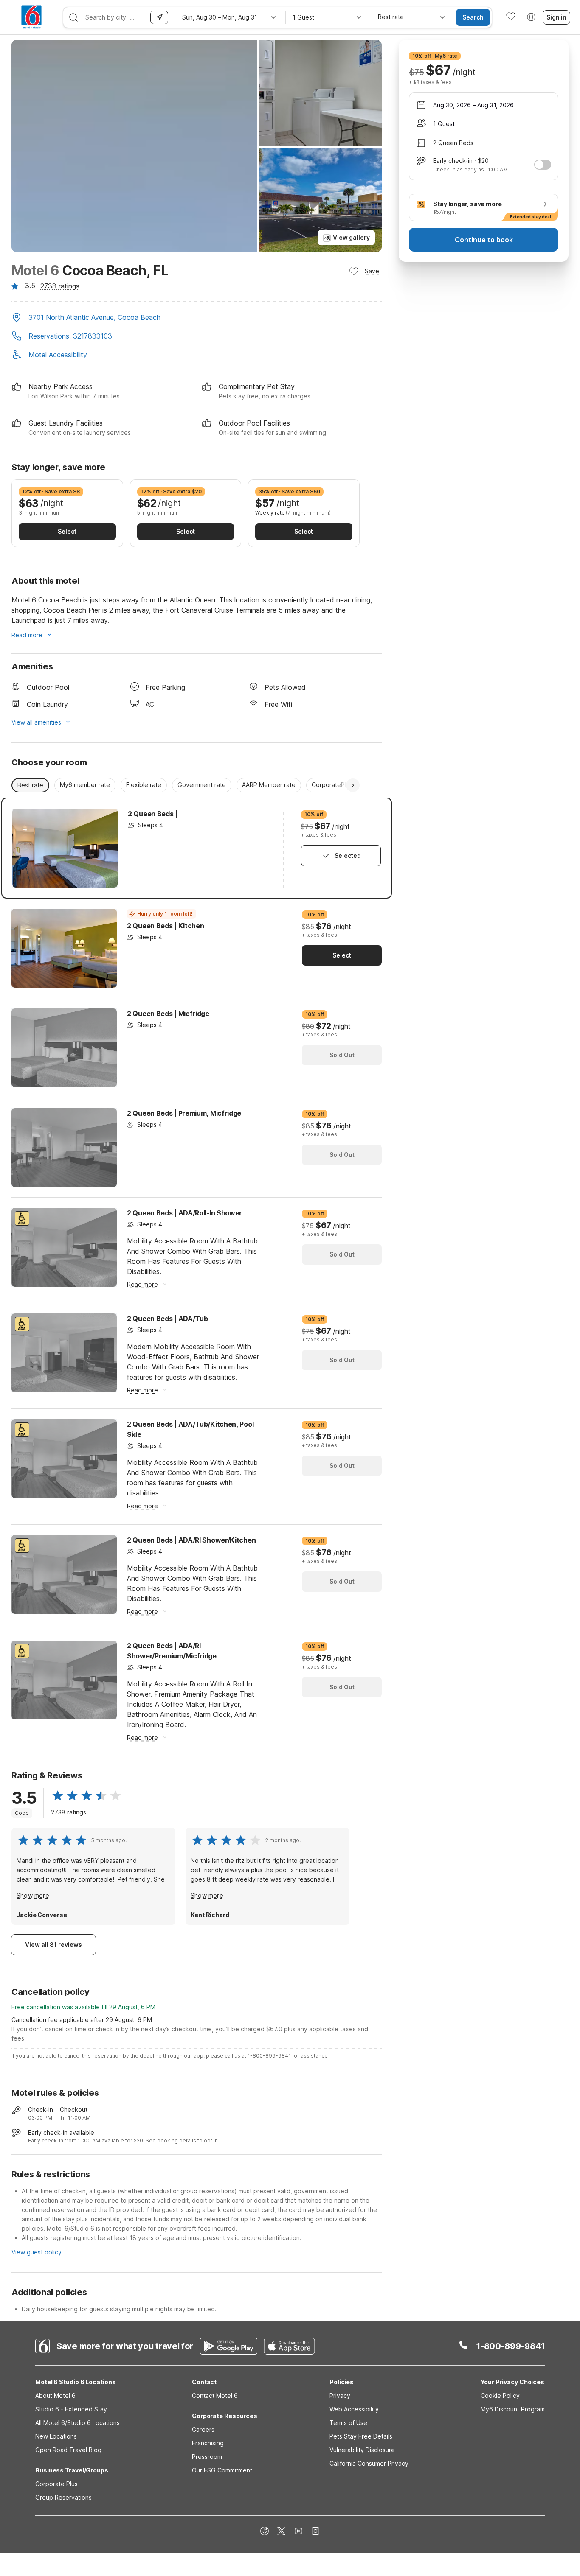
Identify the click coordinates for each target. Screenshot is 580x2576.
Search (473, 17)
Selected (348, 855)
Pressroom (207, 2457)
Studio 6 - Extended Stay (71, 2409)
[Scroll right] (353, 785)
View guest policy (37, 2252)
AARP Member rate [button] (269, 785)
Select (67, 531)
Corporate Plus (56, 2484)
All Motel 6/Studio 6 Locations (77, 2423)
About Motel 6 (55, 2395)
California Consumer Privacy (369, 2463)
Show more (33, 1895)
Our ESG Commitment (222, 2470)
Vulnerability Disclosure (362, 2450)
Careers (203, 2429)
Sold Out (342, 1055)
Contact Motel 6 (215, 2395)
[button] (197, 318)
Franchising (208, 2443)
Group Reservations (63, 2497)
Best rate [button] (30, 785)
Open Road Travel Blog (68, 2450)
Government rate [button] (202, 785)
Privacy (340, 2395)
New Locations (56, 2436)
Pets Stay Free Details (361, 2436)
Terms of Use (348, 2423)
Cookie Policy (500, 2395)
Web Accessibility (354, 2409)
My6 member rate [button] (85, 785)
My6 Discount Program (513, 2409)
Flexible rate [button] (144, 785)
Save (372, 271)
